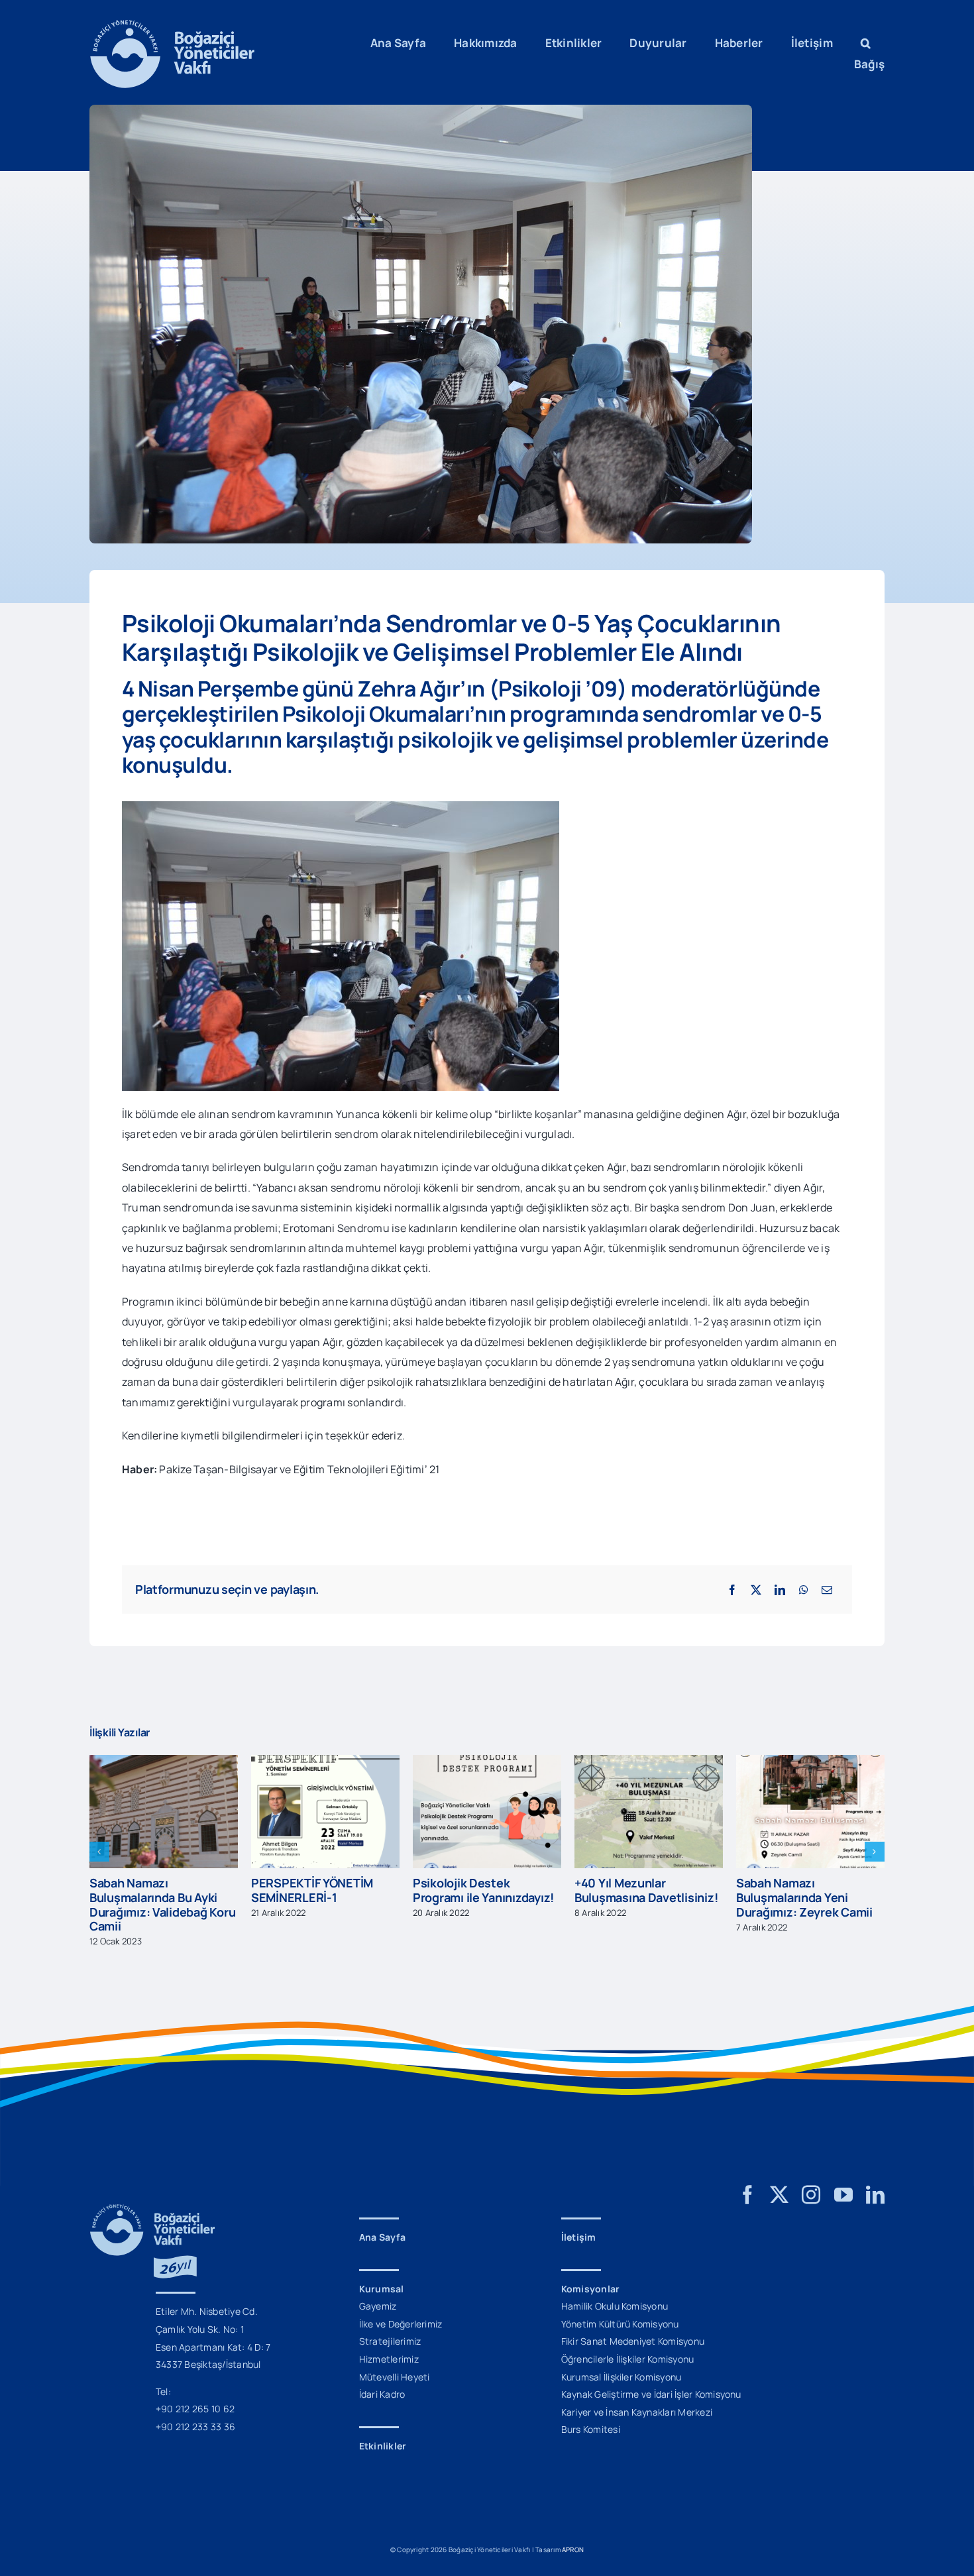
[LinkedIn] (780, 1590)
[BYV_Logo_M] (172, 25)
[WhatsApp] (804, 1590)
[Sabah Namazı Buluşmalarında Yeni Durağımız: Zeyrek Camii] (649, 1762)
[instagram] (811, 2181)
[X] (756, 1590)
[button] (866, 43)
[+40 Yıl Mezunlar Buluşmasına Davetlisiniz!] (487, 1762)
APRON (573, 2536)
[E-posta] (827, 1590)
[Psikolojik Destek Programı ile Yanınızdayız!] (325, 1762)
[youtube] (843, 2181)
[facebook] (747, 2181)
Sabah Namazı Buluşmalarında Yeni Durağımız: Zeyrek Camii (643, 1897)
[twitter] (779, 2181)
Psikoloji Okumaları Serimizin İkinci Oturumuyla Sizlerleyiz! (801, 1883)
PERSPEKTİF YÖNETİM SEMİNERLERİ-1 (150, 1890)
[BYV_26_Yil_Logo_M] (152, 2196)
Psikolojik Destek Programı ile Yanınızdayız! (322, 1890)
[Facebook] (732, 1590)
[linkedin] (875, 2181)
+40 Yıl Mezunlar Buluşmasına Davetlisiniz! (484, 1890)
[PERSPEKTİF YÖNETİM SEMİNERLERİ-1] (164, 1762)
